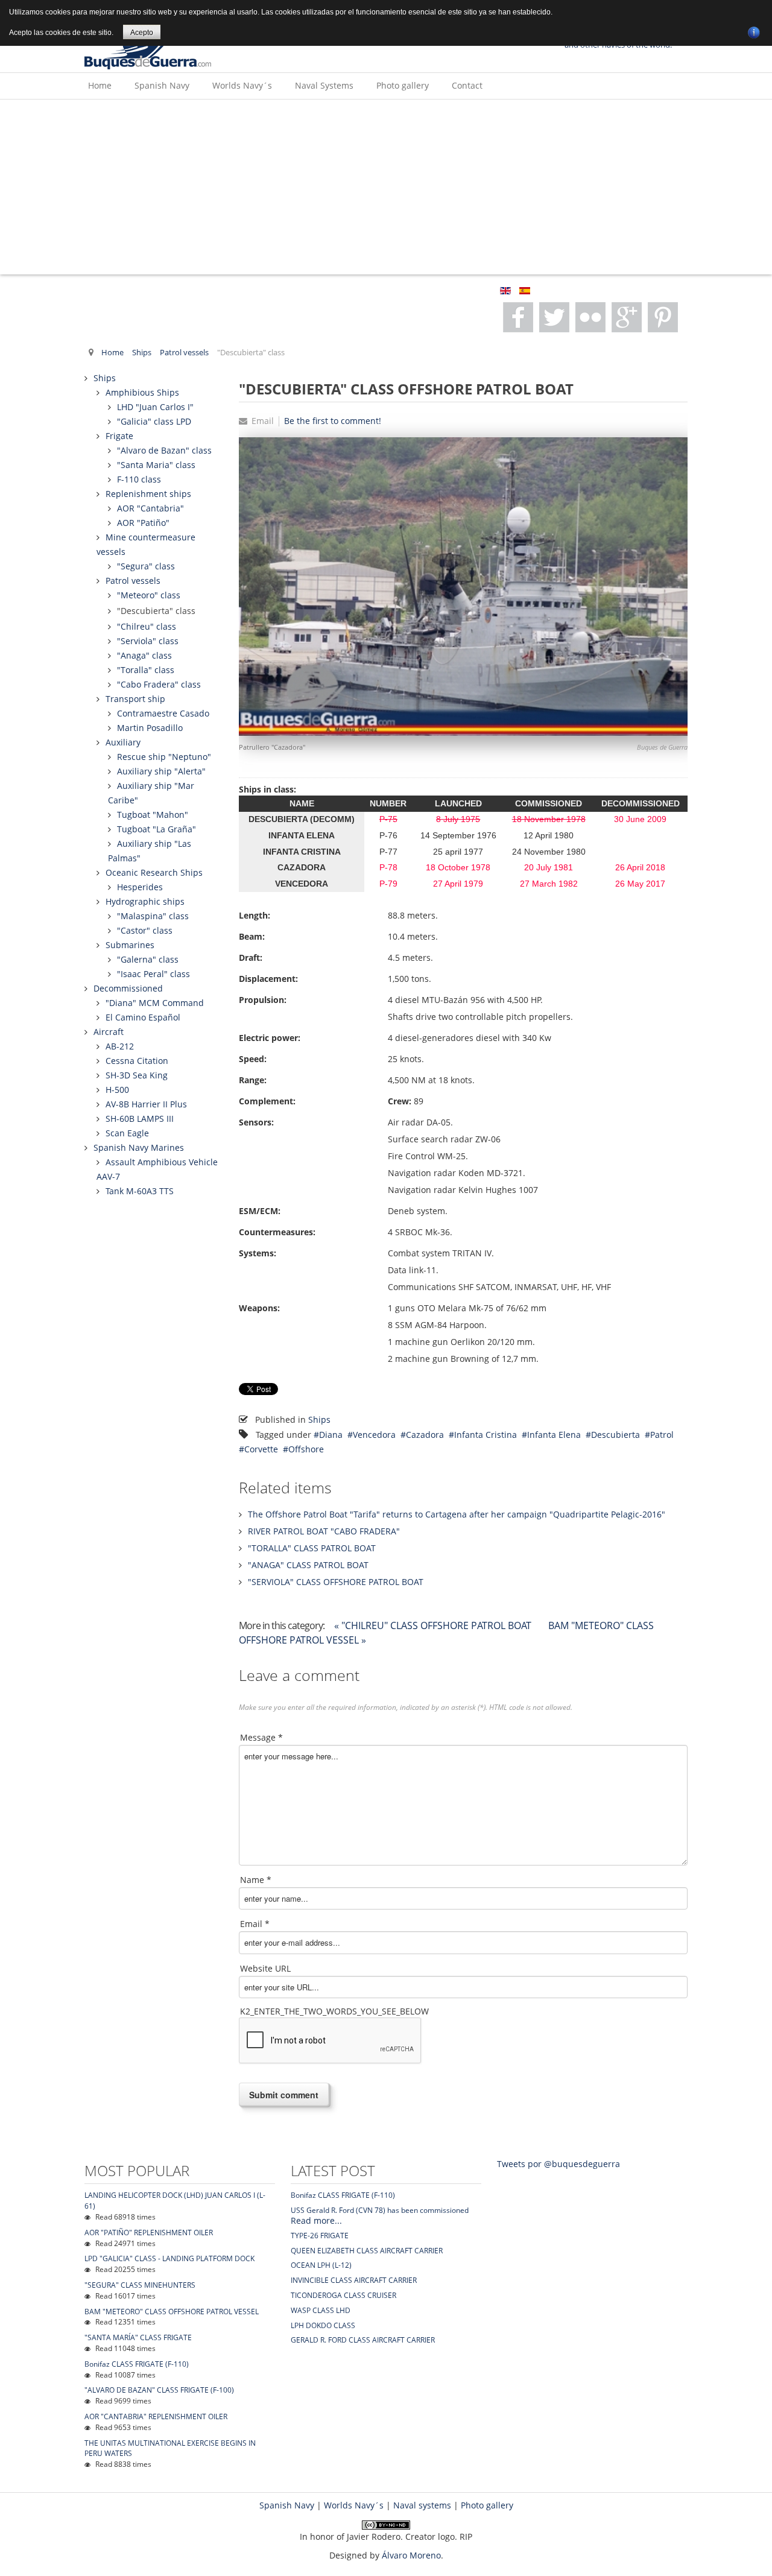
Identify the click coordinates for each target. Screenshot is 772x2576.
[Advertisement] (386, 190)
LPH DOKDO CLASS (323, 2325)
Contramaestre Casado (163, 713)
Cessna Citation (137, 1061)
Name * (256, 1880)
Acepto (142, 33)
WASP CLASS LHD (321, 2310)
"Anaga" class (144, 655)
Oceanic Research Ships (154, 872)
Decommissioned (128, 988)
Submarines (130, 945)
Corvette (261, 1449)
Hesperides (140, 887)
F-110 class (139, 479)
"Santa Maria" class (156, 465)
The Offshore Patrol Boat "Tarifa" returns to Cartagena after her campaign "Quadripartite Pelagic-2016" (457, 1514)
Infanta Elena (554, 1435)
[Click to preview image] (463, 585)
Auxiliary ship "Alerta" (161, 771)
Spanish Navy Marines (139, 1147)
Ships (142, 353)
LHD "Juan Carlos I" (155, 407)
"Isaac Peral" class (153, 974)
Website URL (265, 1968)
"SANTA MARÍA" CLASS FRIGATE (138, 2337)
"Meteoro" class (149, 595)
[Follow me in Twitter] (554, 317)
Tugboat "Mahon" (153, 815)
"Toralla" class (146, 670)
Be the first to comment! (333, 421)
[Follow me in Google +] (590, 317)
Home (100, 85)
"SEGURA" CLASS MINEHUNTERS (140, 2285)
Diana (331, 1435)
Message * (261, 1737)
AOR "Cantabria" (150, 508)
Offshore (306, 1449)
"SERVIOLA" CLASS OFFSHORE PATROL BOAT (336, 1582)
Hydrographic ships (145, 901)
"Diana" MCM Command (155, 1003)
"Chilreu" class (147, 626)
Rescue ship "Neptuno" (164, 757)
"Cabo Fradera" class (159, 684)
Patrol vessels (184, 353)
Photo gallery (403, 85)
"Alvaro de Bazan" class (164, 450)
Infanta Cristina (486, 1435)
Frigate (119, 436)
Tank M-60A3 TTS (140, 1191)
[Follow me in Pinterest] (627, 317)
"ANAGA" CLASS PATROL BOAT (308, 1565)
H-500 (117, 1090)
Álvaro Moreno (411, 2555)
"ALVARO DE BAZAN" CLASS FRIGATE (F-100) (159, 2390)
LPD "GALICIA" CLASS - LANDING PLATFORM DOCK (169, 2258)
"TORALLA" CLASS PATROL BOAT (312, 1548)
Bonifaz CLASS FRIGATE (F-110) (137, 2364)
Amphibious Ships (142, 392)
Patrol (662, 1435)
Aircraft (109, 1032)
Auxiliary (123, 742)
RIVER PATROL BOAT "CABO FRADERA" (324, 1531)
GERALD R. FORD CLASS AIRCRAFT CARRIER (363, 2340)
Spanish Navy (162, 85)
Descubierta (615, 1435)
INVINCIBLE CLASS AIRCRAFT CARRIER (354, 2280)
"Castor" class (145, 930)
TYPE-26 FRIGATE (320, 2236)
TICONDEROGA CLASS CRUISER (343, 2295)
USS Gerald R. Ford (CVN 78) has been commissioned (380, 2210)
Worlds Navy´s (242, 85)
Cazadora (425, 1435)
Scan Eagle (127, 1133)
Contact (467, 85)
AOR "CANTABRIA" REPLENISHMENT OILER (156, 2416)
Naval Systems (324, 85)
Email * (255, 1924)
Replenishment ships (148, 494)
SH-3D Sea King (137, 1075)
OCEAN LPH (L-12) (321, 2265)
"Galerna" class (148, 959)
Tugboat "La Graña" (157, 829)
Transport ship (135, 699)
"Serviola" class (148, 641)
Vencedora (374, 1435)
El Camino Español (143, 1017)
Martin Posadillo (150, 728)
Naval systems (422, 2505)
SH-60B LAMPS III (140, 1119)
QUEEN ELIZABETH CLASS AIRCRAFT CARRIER (367, 2251)
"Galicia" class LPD (154, 421)
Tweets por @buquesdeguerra (558, 2164)
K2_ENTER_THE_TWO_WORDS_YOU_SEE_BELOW (334, 2011)
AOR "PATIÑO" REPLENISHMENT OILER (149, 2233)
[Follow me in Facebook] (518, 317)
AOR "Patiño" (143, 523)
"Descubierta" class (156, 611)
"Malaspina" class (153, 916)
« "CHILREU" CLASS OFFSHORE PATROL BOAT (434, 1625)
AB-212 (120, 1046)
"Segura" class (146, 566)
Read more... (316, 2220)
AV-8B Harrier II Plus (146, 1104)
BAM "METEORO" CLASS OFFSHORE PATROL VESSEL (172, 2312)
